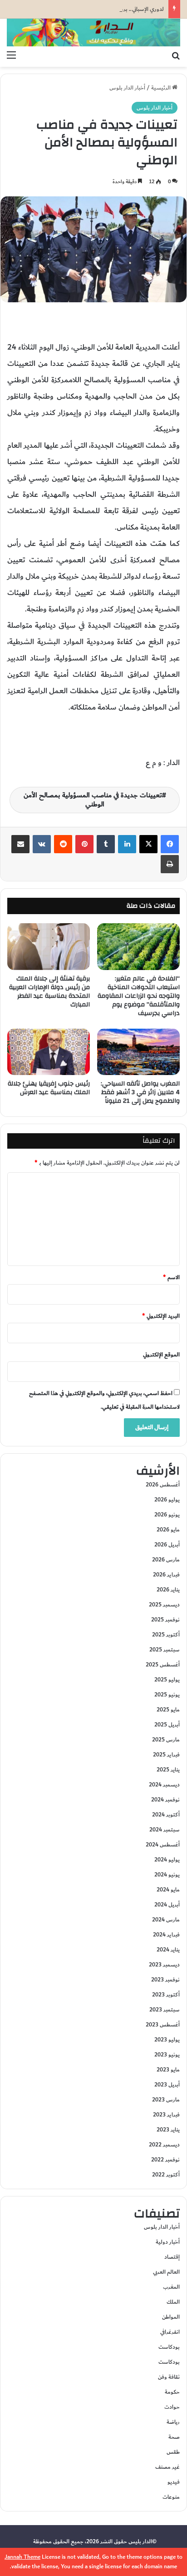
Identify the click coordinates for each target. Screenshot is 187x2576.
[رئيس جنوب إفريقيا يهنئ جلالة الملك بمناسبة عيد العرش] (49, 1052)
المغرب (171, 2287)
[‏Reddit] (63, 844)
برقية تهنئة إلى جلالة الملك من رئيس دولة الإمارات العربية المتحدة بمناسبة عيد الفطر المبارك (49, 992)
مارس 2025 (166, 1740)
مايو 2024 (168, 1890)
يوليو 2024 (167, 1860)
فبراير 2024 (166, 1935)
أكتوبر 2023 (166, 1995)
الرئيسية (162, 88)
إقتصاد (172, 2257)
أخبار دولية (168, 2242)
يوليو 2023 (167, 2040)
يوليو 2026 (167, 1500)
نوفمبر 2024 (165, 1800)
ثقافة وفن (169, 2377)
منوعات (171, 2497)
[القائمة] (11, 55)
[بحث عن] (176, 55)
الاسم (171, 1277)
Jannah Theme (22, 2557)
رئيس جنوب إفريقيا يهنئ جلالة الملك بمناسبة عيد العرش (49, 1088)
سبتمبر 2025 (165, 1650)
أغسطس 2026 (163, 1485)
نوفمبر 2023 (165, 1980)
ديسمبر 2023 (164, 1965)
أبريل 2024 (167, 1905)
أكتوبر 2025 (166, 1635)
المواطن (171, 2317)
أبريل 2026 (167, 1545)
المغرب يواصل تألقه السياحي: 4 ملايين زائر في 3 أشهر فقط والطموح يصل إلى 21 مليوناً (140, 1092)
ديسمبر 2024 (164, 1785)
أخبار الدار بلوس (127, 88)
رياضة (173, 2422)
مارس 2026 (166, 1560)
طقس (173, 2452)
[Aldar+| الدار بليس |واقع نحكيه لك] (93, 33)
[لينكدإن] (127, 844)
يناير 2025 (168, 1770)
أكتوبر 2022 (166, 2175)
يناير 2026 (168, 1590)
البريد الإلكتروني (161, 1316)
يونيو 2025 (167, 1695)
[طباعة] (170, 864)
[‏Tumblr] (106, 844)
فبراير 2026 (166, 1575)
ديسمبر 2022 (164, 2145)
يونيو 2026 (167, 1515)
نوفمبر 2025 (165, 1620)
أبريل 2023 (167, 2085)
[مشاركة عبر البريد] (20, 844)
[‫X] (148, 844)
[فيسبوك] (170, 844)
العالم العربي (166, 2272)
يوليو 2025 (167, 1680)
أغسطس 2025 (163, 1665)
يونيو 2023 (167, 2055)
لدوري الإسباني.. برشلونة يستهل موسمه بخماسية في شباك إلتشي (90, 9)
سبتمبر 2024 (165, 1830)
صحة (174, 2437)
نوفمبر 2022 (165, 2160)
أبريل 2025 (167, 1725)
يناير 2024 (168, 1950)
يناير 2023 (168, 2130)
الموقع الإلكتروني (161, 1355)
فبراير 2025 (166, 1755)
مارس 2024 (166, 1920)
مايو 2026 (168, 1530)
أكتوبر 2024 (166, 1815)
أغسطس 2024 (163, 1845)
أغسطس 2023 (163, 2025)
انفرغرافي (170, 2332)
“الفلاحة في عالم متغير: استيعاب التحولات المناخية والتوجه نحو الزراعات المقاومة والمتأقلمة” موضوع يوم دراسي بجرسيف (139, 996)
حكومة (172, 2392)
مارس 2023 (166, 2100)
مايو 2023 (168, 2070)
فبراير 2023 (166, 2115)
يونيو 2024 (167, 1875)
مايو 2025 (168, 1710)
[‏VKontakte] (42, 844)
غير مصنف (167, 2467)
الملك (173, 2302)
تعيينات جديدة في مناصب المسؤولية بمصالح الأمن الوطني (93, 800)
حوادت (172, 2407)
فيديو (174, 2482)
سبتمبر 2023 (165, 2010)
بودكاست (169, 2347)
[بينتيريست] (84, 844)
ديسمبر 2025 (164, 1605)
